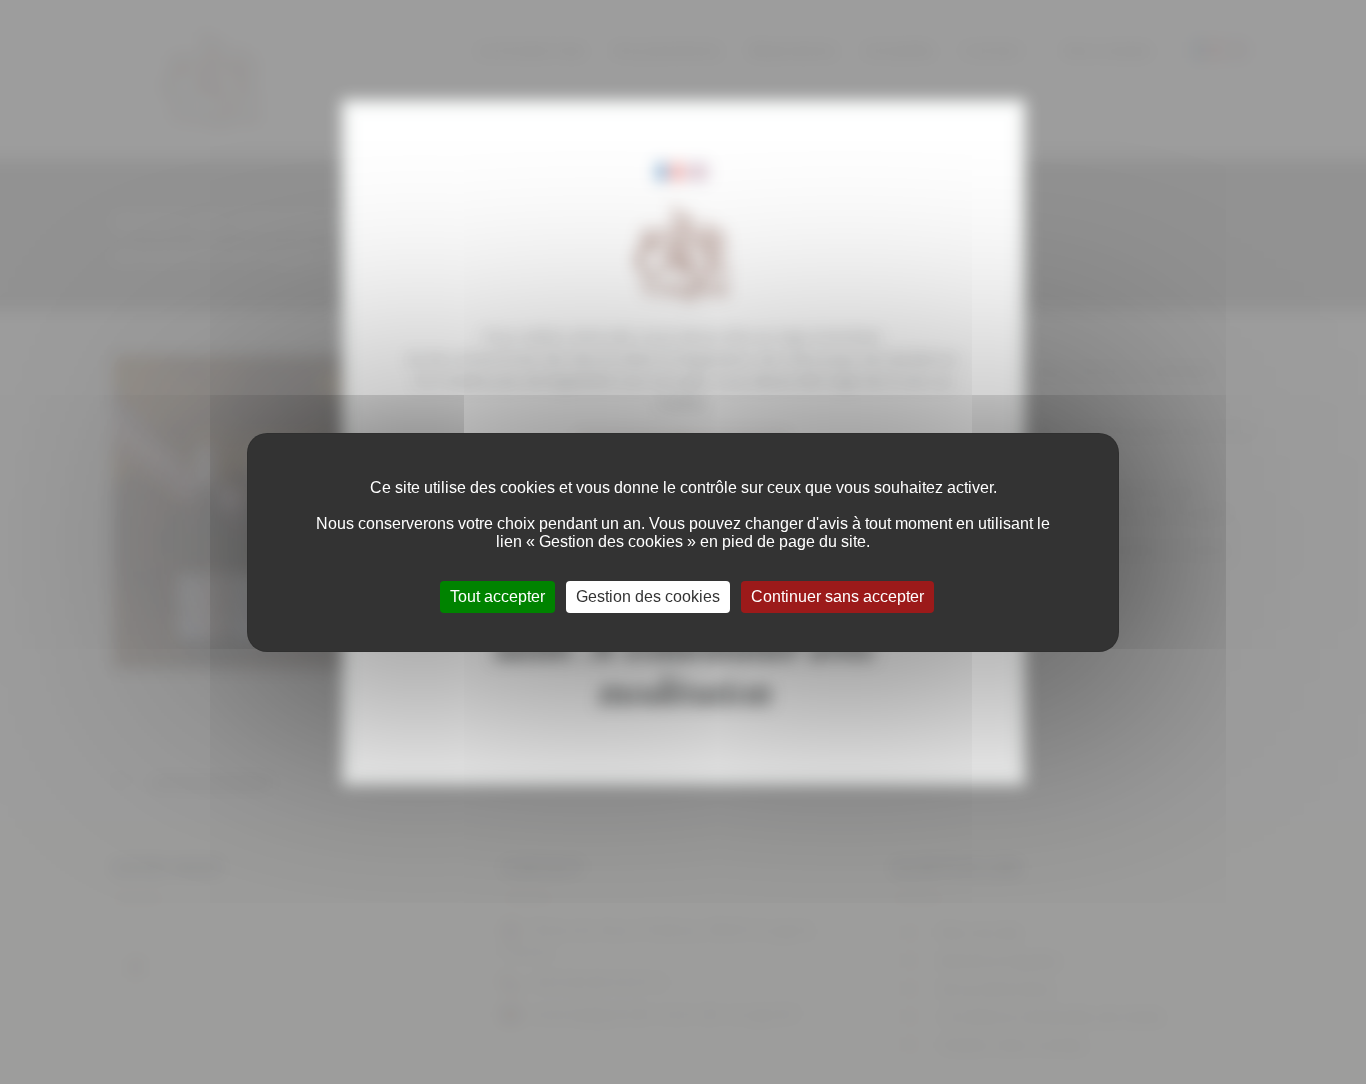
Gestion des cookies (648, 596)
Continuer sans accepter (837, 596)
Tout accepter (497, 596)
